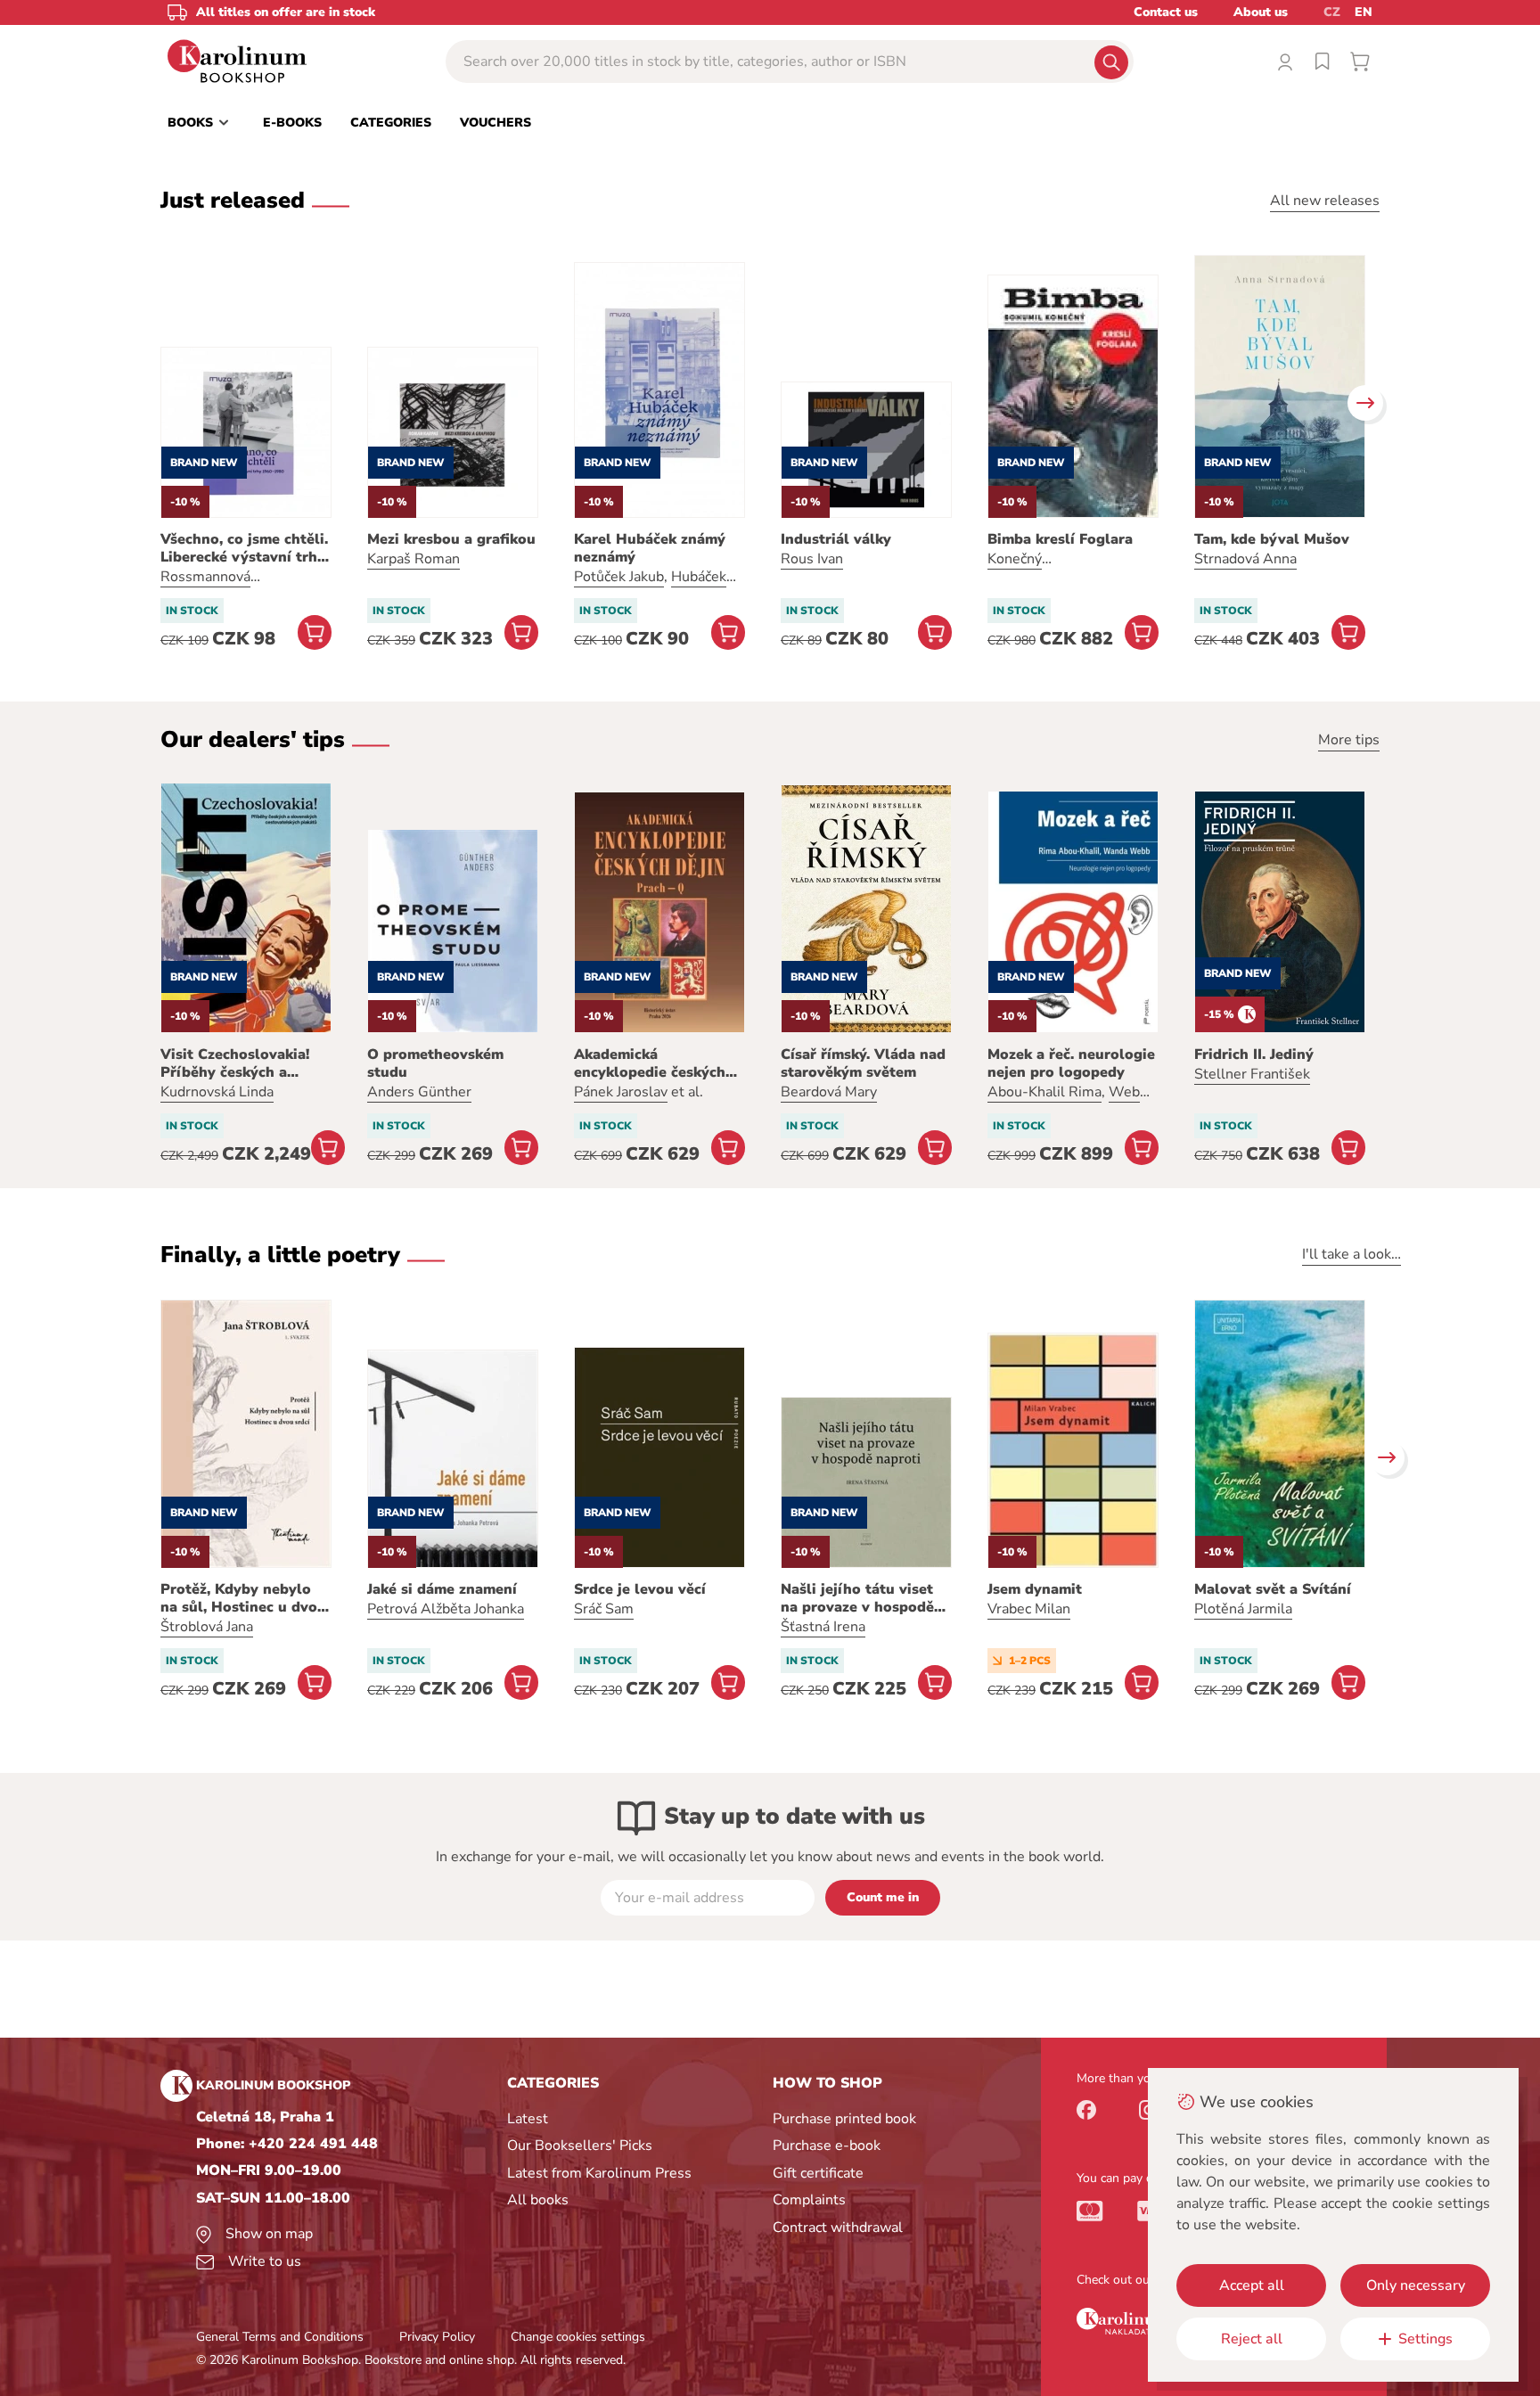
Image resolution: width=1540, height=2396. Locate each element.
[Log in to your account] (1285, 62)
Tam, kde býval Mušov (1272, 539)
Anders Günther (419, 1092)
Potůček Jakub (619, 577)
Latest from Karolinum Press (599, 2173)
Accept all (1252, 2285)
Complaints (809, 2200)
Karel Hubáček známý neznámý (650, 548)
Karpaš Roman (414, 559)
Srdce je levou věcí (640, 1589)
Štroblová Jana (207, 1627)
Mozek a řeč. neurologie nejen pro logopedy (1071, 1063)
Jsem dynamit (1035, 1589)
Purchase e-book (827, 2146)
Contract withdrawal (838, 2228)
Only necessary (1416, 2285)
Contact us (1166, 12)
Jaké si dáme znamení (442, 1589)
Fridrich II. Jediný (1254, 1054)
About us (1261, 12)
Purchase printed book (844, 2119)
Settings (1425, 2339)
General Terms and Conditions (280, 2337)
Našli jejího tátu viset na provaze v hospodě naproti (857, 1598)
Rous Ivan (812, 559)
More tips (1349, 740)
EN (1364, 12)
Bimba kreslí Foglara (1060, 539)
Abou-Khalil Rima (1044, 1092)
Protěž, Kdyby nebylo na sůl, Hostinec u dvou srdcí (243, 1598)
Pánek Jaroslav (621, 1092)
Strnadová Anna (1245, 559)
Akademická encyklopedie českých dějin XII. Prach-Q (650, 1063)
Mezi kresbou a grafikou (451, 539)
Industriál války (836, 539)
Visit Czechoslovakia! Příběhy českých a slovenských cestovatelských (235, 1063)
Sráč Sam (604, 1609)
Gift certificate (818, 2173)
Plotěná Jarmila (1243, 1609)
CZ (1332, 12)
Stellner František (1252, 1074)
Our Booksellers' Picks (580, 2146)
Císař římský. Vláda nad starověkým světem (863, 1063)
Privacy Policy (437, 2337)
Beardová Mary (829, 1092)
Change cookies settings (578, 2337)
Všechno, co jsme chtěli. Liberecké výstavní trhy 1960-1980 (244, 548)
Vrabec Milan (1029, 1609)
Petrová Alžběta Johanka (446, 1609)
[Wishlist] (1323, 62)
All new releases (1325, 201)
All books (538, 2200)
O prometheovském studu (435, 1063)
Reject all (1252, 2339)
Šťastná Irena (823, 1627)
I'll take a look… (1352, 1254)
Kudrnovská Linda (217, 1092)
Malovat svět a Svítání (1273, 1589)
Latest (528, 2119)
